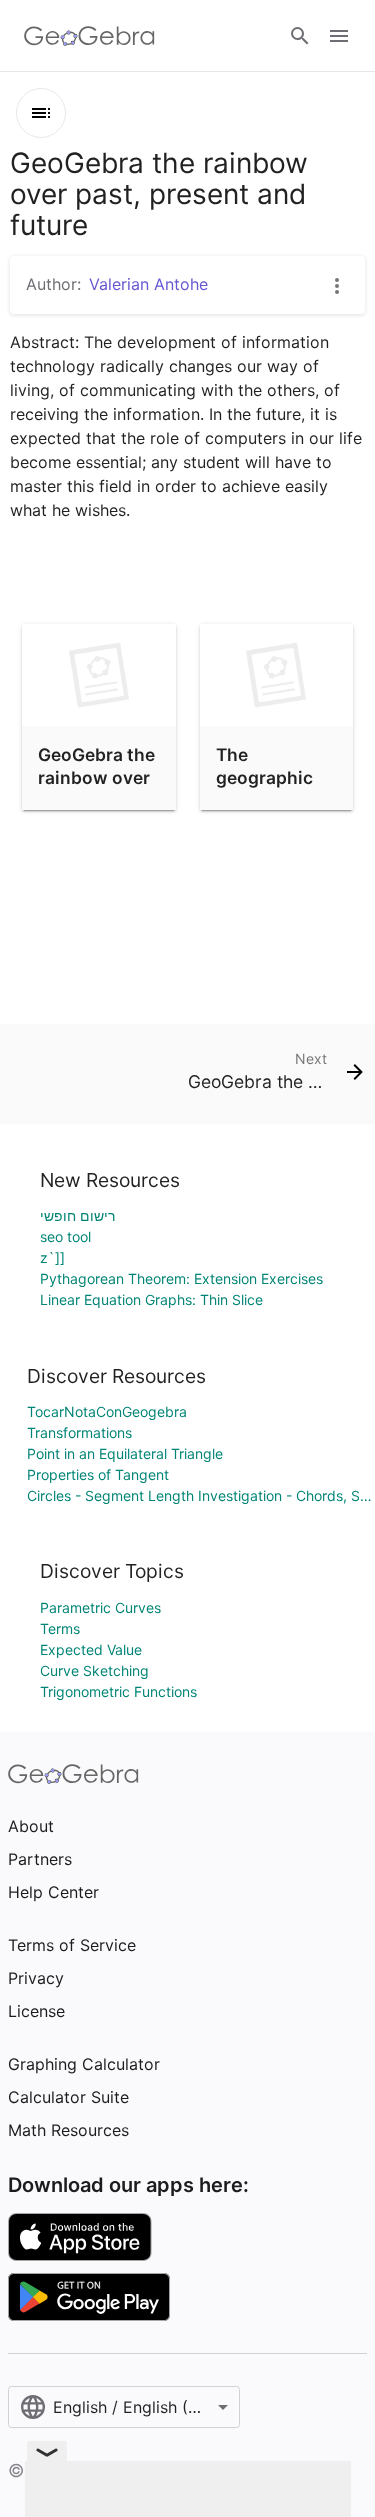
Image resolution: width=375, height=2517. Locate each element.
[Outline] (41, 113)
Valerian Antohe (148, 284)
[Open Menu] (339, 36)
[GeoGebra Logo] (89, 36)
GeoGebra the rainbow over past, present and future (96, 788)
